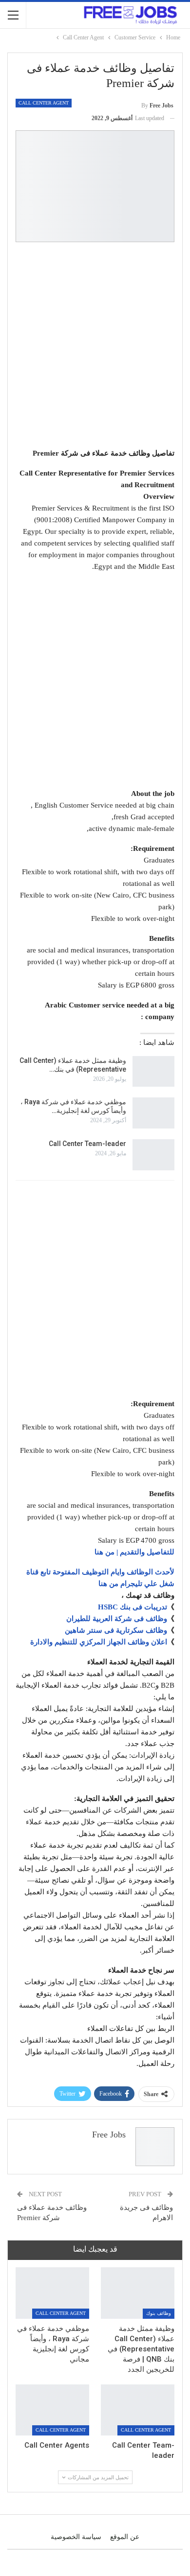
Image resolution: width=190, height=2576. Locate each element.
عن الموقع (125, 2537)
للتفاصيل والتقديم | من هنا (134, 1552)
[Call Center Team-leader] (153, 1155)
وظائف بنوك (159, 2313)
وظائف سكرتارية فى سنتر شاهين (116, 1630)
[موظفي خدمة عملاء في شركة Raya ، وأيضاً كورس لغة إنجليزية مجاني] (153, 1113)
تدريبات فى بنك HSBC (133, 1607)
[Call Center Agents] (52, 2410)
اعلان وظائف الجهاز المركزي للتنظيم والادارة (99, 1642)
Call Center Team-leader (87, 1144)
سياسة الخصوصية (76, 2537)
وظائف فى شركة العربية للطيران (117, 1619)
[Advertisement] (95, 347)
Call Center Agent (44, 103)
